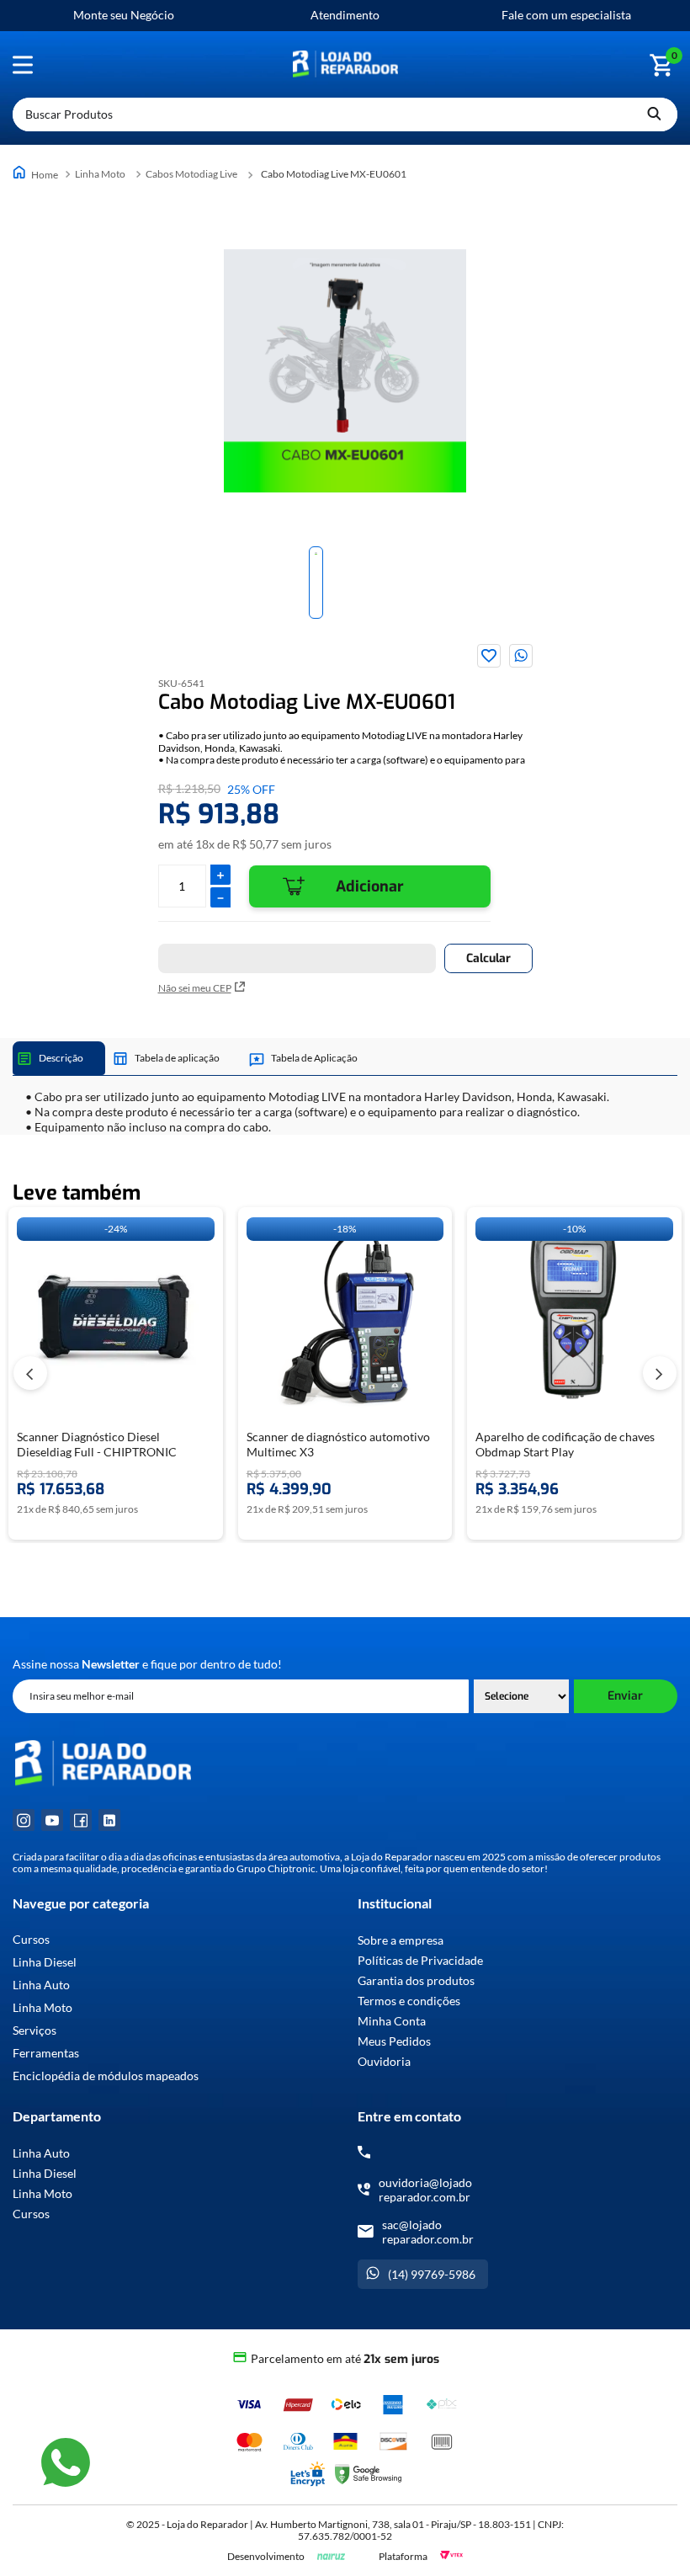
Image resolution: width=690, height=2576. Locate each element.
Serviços (34, 2030)
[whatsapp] (521, 656)
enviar (625, 1696)
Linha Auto (41, 1985)
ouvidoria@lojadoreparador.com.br (425, 2190)
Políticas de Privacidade (420, 1960)
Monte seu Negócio (124, 15)
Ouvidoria (384, 2061)
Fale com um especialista (566, 15)
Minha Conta (392, 2021)
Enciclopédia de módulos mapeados (106, 2076)
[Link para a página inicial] (37, 174)
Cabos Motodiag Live (191, 174)
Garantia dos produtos (416, 1980)
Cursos (31, 1940)
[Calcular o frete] (488, 958)
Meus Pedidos (394, 2041)
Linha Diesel (45, 1962)
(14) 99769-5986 (432, 2274)
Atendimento (345, 15)
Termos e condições (409, 2001)
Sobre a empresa (401, 1940)
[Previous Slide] (30, 1373)
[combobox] (345, 114)
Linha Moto (100, 174)
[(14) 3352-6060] (364, 2152)
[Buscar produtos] (654, 114)
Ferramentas (46, 2053)
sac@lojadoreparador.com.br (428, 2232)
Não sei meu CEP (195, 988)
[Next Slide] (660, 1373)
